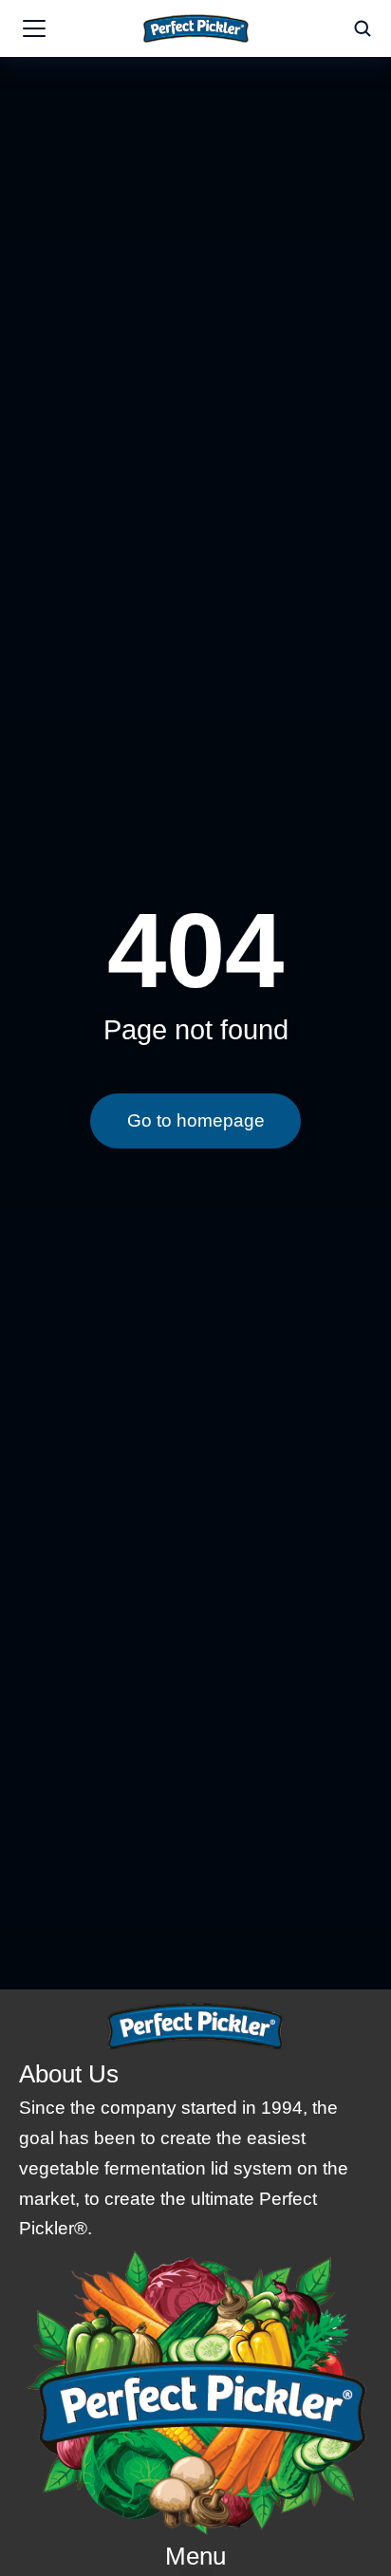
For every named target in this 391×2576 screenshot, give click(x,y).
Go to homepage (196, 1120)
